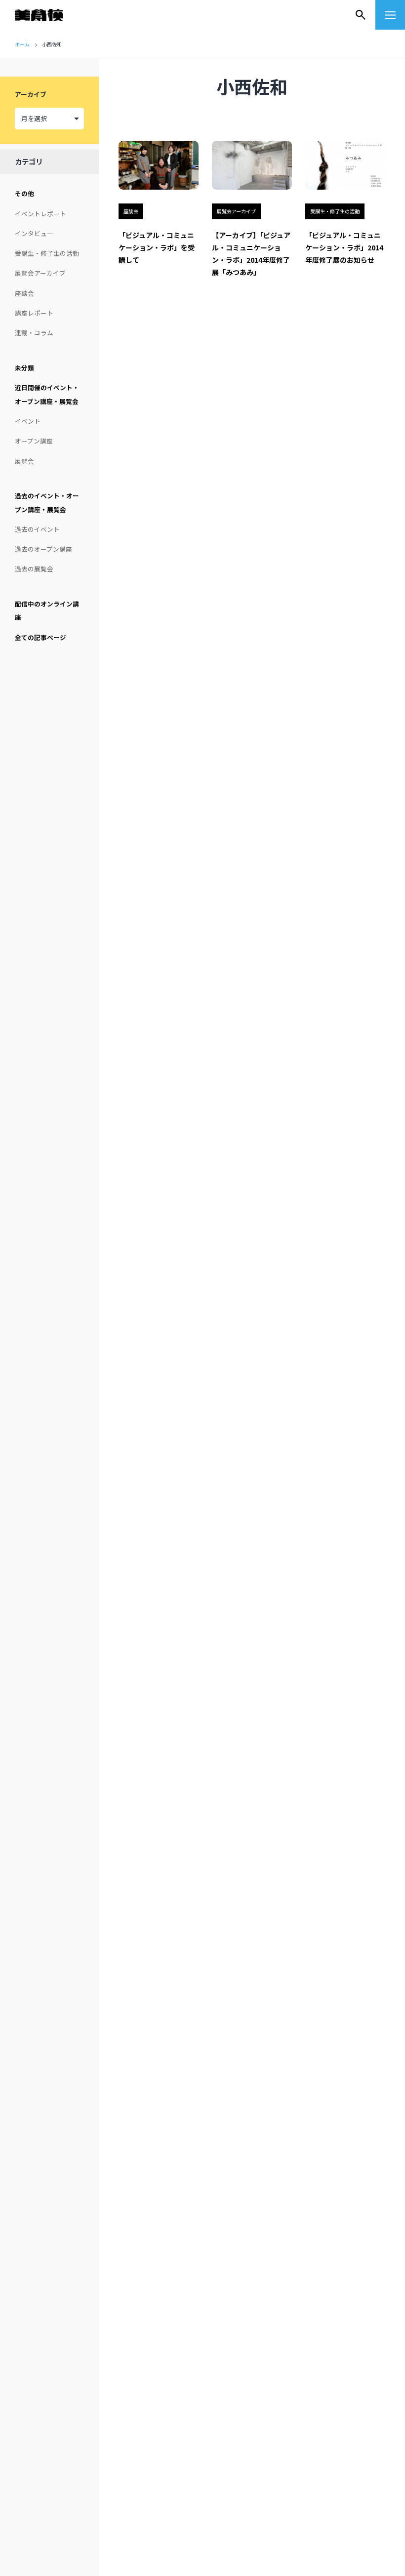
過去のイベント (37, 529)
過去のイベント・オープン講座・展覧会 (47, 503)
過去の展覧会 (34, 569)
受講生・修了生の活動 (47, 253)
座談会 (24, 293)
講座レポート (34, 313)
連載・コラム (34, 333)
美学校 (48, 15)
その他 (24, 193)
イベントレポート (40, 214)
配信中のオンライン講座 (47, 611)
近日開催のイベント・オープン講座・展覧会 (47, 394)
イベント (28, 421)
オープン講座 (34, 441)
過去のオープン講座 (43, 549)
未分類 (24, 368)
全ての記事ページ (40, 637)
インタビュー (34, 233)
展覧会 (24, 461)
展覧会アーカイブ (40, 273)
